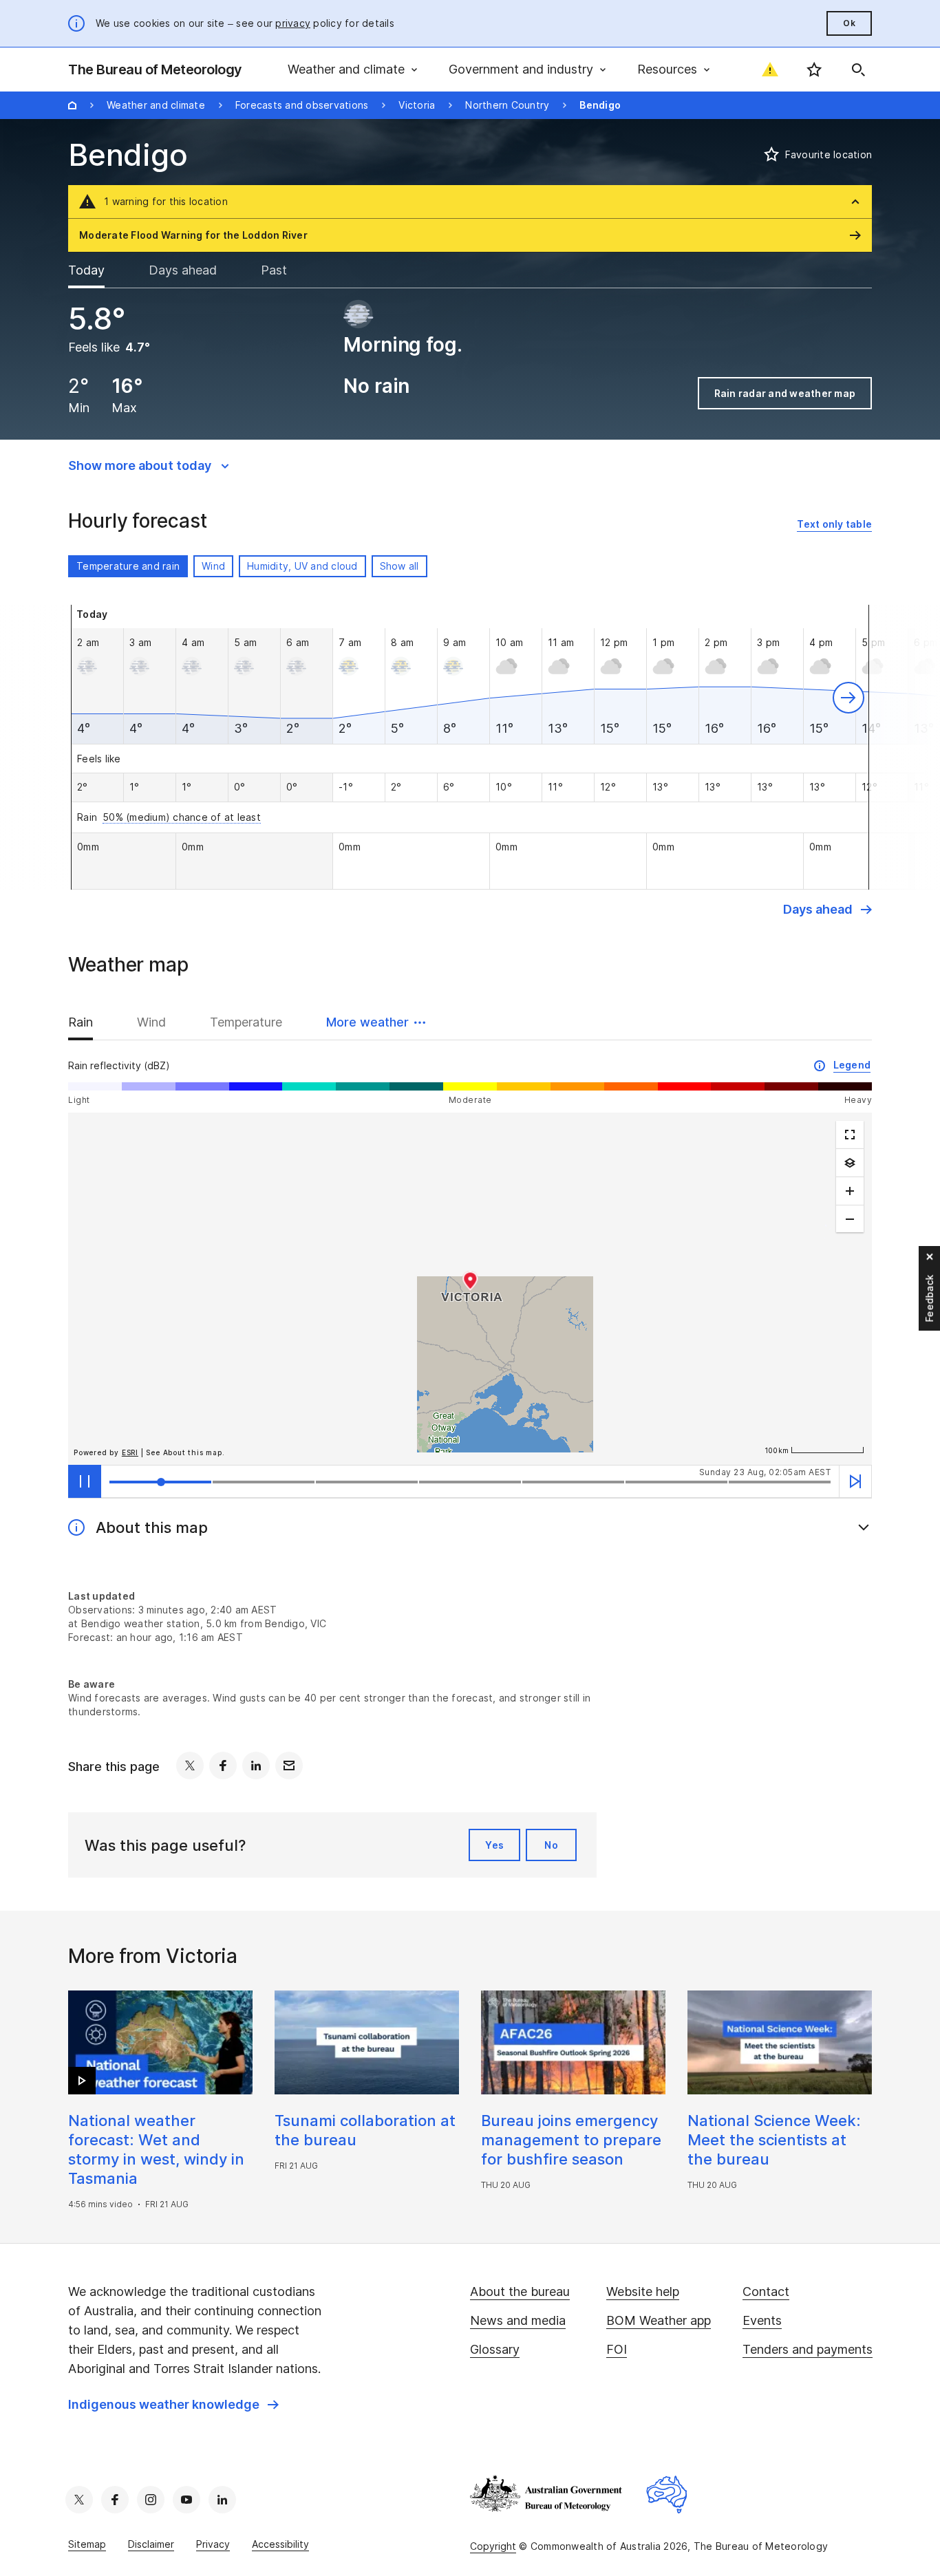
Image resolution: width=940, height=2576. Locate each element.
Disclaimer (151, 2544)
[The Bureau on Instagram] (151, 2500)
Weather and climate (156, 105)
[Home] (72, 105)
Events (762, 2320)
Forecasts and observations (302, 105)
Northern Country (507, 105)
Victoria (417, 105)
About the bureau (520, 2291)
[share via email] (289, 1765)
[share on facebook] (223, 1765)
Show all (399, 566)
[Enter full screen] (850, 1135)
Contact (766, 2291)
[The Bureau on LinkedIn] (222, 2500)
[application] (470, 1289)
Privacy (213, 2544)
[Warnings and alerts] (770, 69)
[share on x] (190, 1765)
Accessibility (280, 2544)
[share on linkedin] (256, 1765)
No (551, 1845)
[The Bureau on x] (79, 2500)
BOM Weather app (659, 2320)
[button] (848, 698)
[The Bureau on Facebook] (115, 2500)
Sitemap (87, 2544)
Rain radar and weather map (785, 393)
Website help (643, 2291)
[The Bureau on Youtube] (186, 2500)
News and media (518, 2320)
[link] (834, 525)
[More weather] (850, 1163)
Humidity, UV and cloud (302, 566)
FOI (617, 2349)
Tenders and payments (808, 2349)
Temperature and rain (128, 566)
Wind (213, 566)
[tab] (97, 270)
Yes (494, 1845)
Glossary (495, 2349)
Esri (130, 1452)
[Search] (858, 69)
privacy (293, 23)
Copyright (493, 2546)
